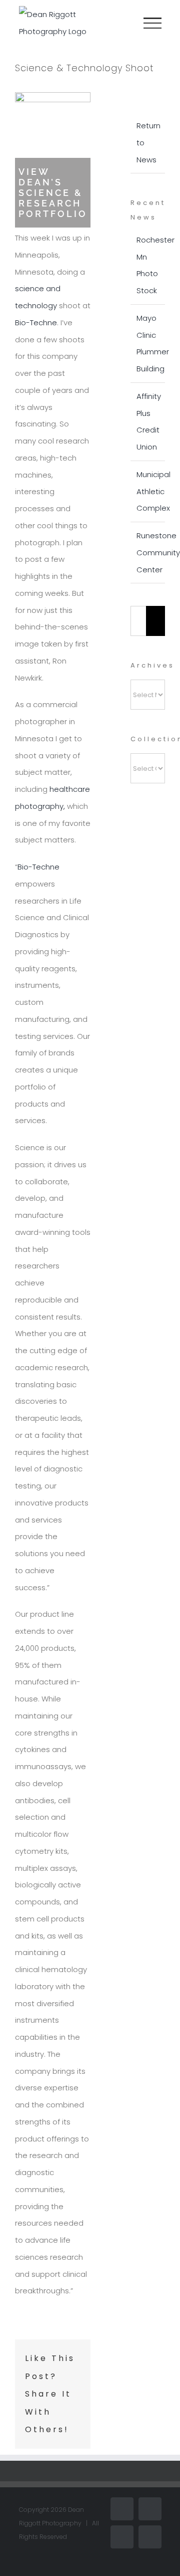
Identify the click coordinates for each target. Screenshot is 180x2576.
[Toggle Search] (118, 23)
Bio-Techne (36, 323)
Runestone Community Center (158, 553)
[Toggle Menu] (152, 23)
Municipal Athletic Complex (153, 491)
